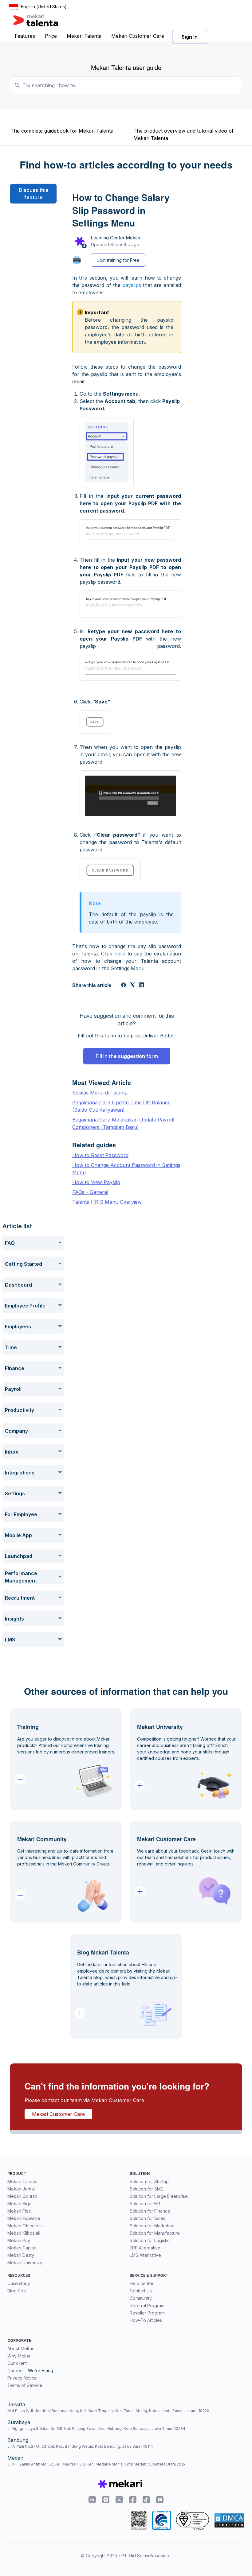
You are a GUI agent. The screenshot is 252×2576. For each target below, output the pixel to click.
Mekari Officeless (25, 2226)
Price (51, 36)
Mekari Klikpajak (24, 2233)
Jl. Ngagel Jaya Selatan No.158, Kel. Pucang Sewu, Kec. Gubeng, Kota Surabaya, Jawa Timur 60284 (96, 2429)
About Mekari (21, 2348)
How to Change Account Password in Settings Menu (126, 1169)
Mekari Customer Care (138, 36)
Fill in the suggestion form (127, 1056)
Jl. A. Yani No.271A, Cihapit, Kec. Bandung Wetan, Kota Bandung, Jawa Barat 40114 (80, 2446)
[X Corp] (132, 986)
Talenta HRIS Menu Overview (107, 1202)
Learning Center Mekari (115, 238)
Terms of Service (25, 2385)
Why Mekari (20, 2356)
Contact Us (141, 2291)
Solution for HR (145, 2204)
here (120, 954)
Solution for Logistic (150, 2240)
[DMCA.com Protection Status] (229, 2520)
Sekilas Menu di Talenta (100, 1093)
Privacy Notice (22, 2378)
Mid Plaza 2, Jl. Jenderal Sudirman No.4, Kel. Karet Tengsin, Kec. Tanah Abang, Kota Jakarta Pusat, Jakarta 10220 (108, 2411)
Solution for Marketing (152, 2226)
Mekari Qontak (22, 2196)
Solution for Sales (148, 2218)
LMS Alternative (145, 2255)
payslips (132, 285)
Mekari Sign (19, 2204)
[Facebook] (124, 986)
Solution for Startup (149, 2181)
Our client (17, 2363)
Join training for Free (118, 260)
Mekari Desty (21, 2255)
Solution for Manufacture (155, 2233)
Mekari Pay (19, 2240)
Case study (19, 2283)
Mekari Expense (24, 2218)
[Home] (36, 20)
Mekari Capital (22, 2248)
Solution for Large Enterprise (159, 2196)
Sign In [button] (190, 37)
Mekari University (25, 2262)
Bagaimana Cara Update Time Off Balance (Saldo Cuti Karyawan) (121, 1106)
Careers (16, 2371)
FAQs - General (90, 1192)
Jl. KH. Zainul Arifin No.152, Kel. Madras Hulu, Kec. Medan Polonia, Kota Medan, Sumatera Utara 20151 (97, 2464)
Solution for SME (146, 2189)
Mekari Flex (19, 2211)
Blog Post (17, 2291)
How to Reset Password (100, 1155)
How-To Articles (146, 2320)
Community (141, 2298)
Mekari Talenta (84, 36)
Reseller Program (147, 2313)
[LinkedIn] (141, 986)
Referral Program (147, 2305)
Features (25, 36)
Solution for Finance (150, 2211)
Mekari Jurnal (21, 2189)
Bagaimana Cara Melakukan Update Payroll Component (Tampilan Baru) (123, 1123)
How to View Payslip (96, 1182)
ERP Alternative (145, 2248)
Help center (142, 2283)
